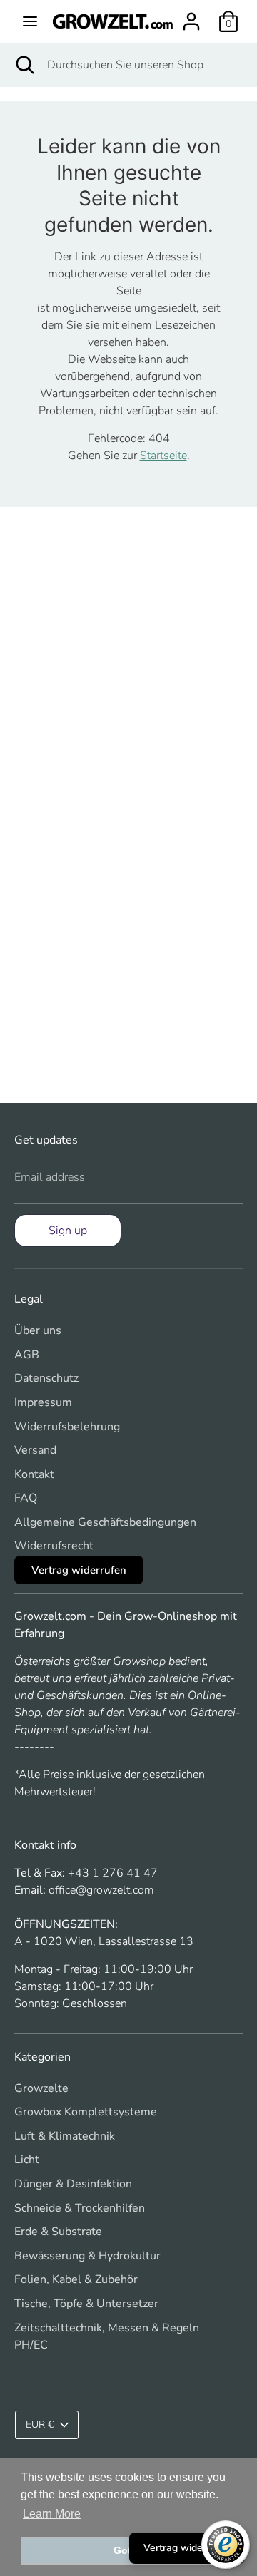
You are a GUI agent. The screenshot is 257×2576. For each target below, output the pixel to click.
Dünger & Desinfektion (73, 2184)
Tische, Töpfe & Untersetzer (86, 2304)
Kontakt (34, 1474)
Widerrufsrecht (54, 1546)
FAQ (26, 1498)
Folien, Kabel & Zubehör (76, 2279)
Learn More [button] (52, 2514)
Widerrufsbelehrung (67, 1427)
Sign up (68, 1231)
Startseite (163, 456)
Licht (27, 2160)
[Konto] (191, 16)
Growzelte (41, 2088)
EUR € (40, 2424)
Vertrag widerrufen (79, 1570)
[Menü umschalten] (30, 21)
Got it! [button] (129, 2550)
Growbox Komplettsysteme (86, 2112)
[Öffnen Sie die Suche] (24, 65)
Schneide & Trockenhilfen (80, 2208)
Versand (35, 1450)
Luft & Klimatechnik (65, 2136)
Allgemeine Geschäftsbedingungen (105, 1522)
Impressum (43, 1402)
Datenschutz (46, 1378)
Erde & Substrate (58, 2232)
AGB (27, 1355)
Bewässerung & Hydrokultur (87, 2256)
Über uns (38, 1330)
